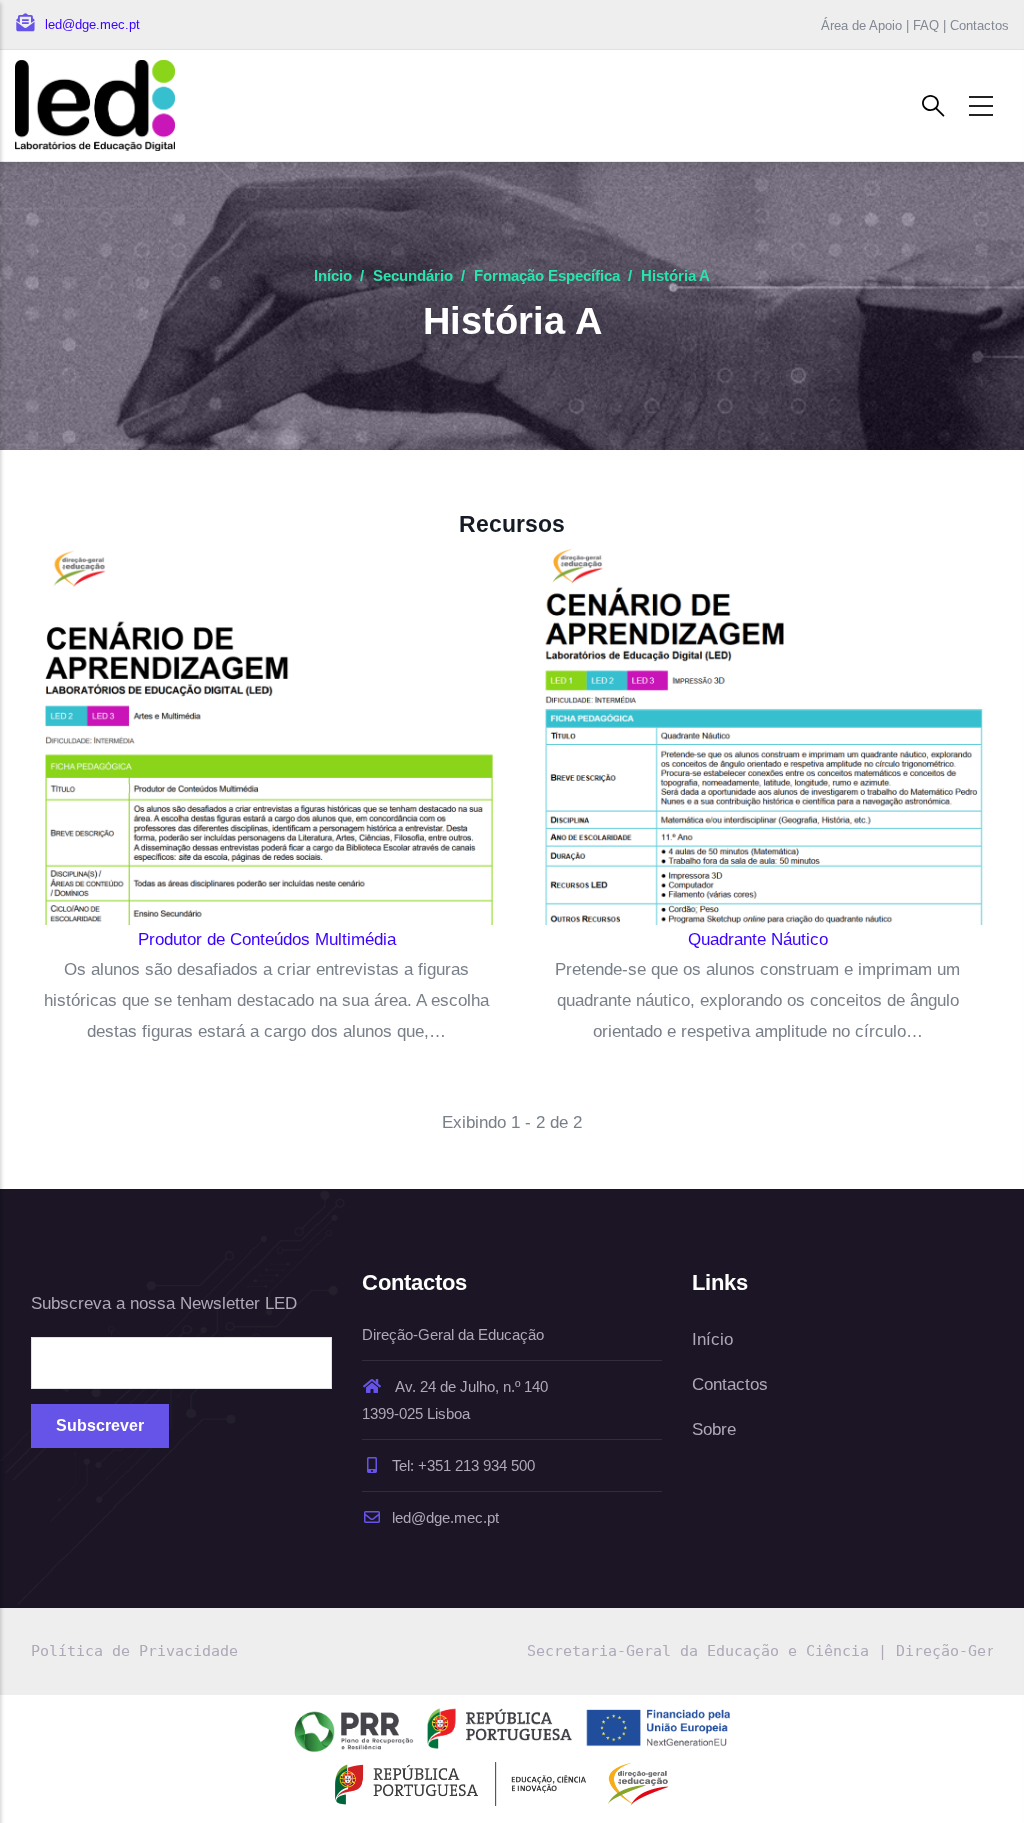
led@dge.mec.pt (445, 1517)
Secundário (413, 275)
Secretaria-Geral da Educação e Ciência (698, 1651)
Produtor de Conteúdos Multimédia (267, 939)
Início (333, 275)
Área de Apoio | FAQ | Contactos (915, 25)
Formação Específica (547, 275)
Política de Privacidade (134, 1651)
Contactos (730, 1384)
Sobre (714, 1429)
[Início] (95, 105)
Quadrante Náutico (758, 939)
